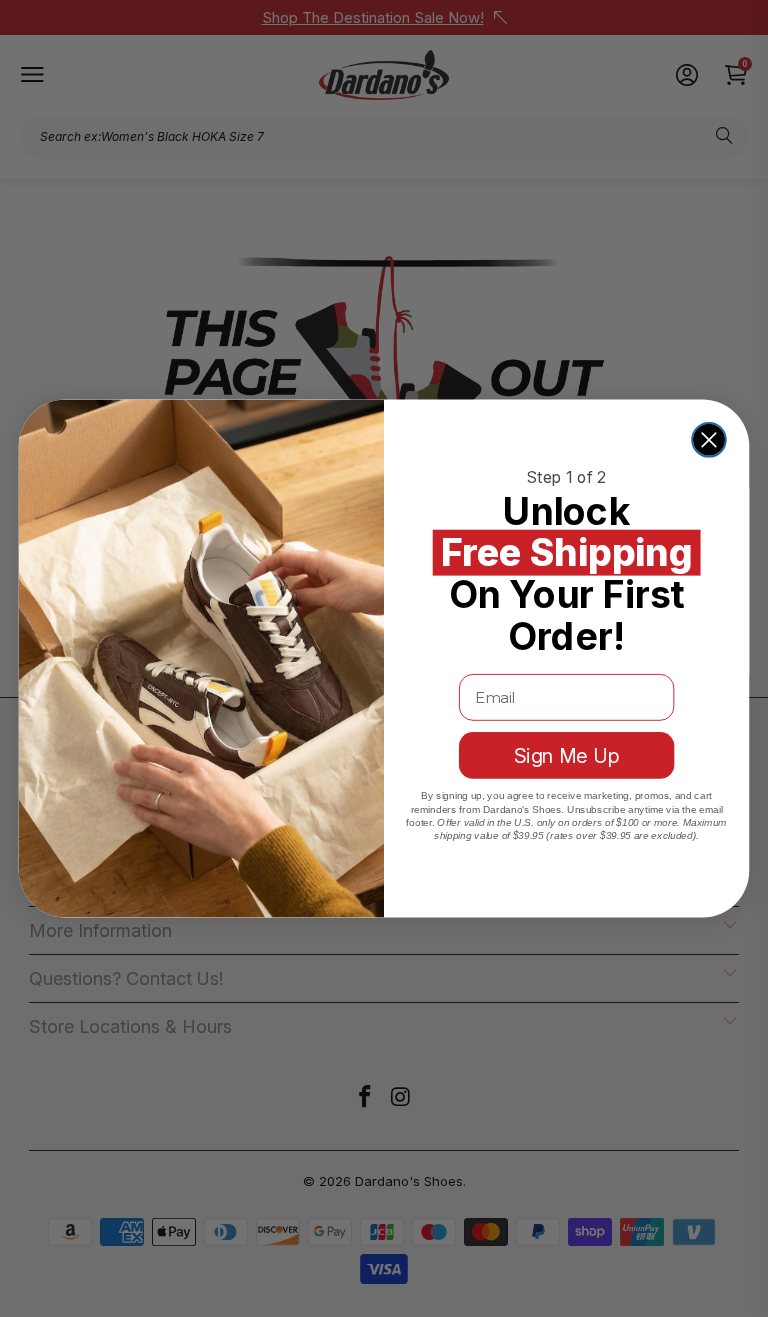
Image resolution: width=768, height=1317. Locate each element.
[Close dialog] (709, 440)
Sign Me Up (567, 755)
